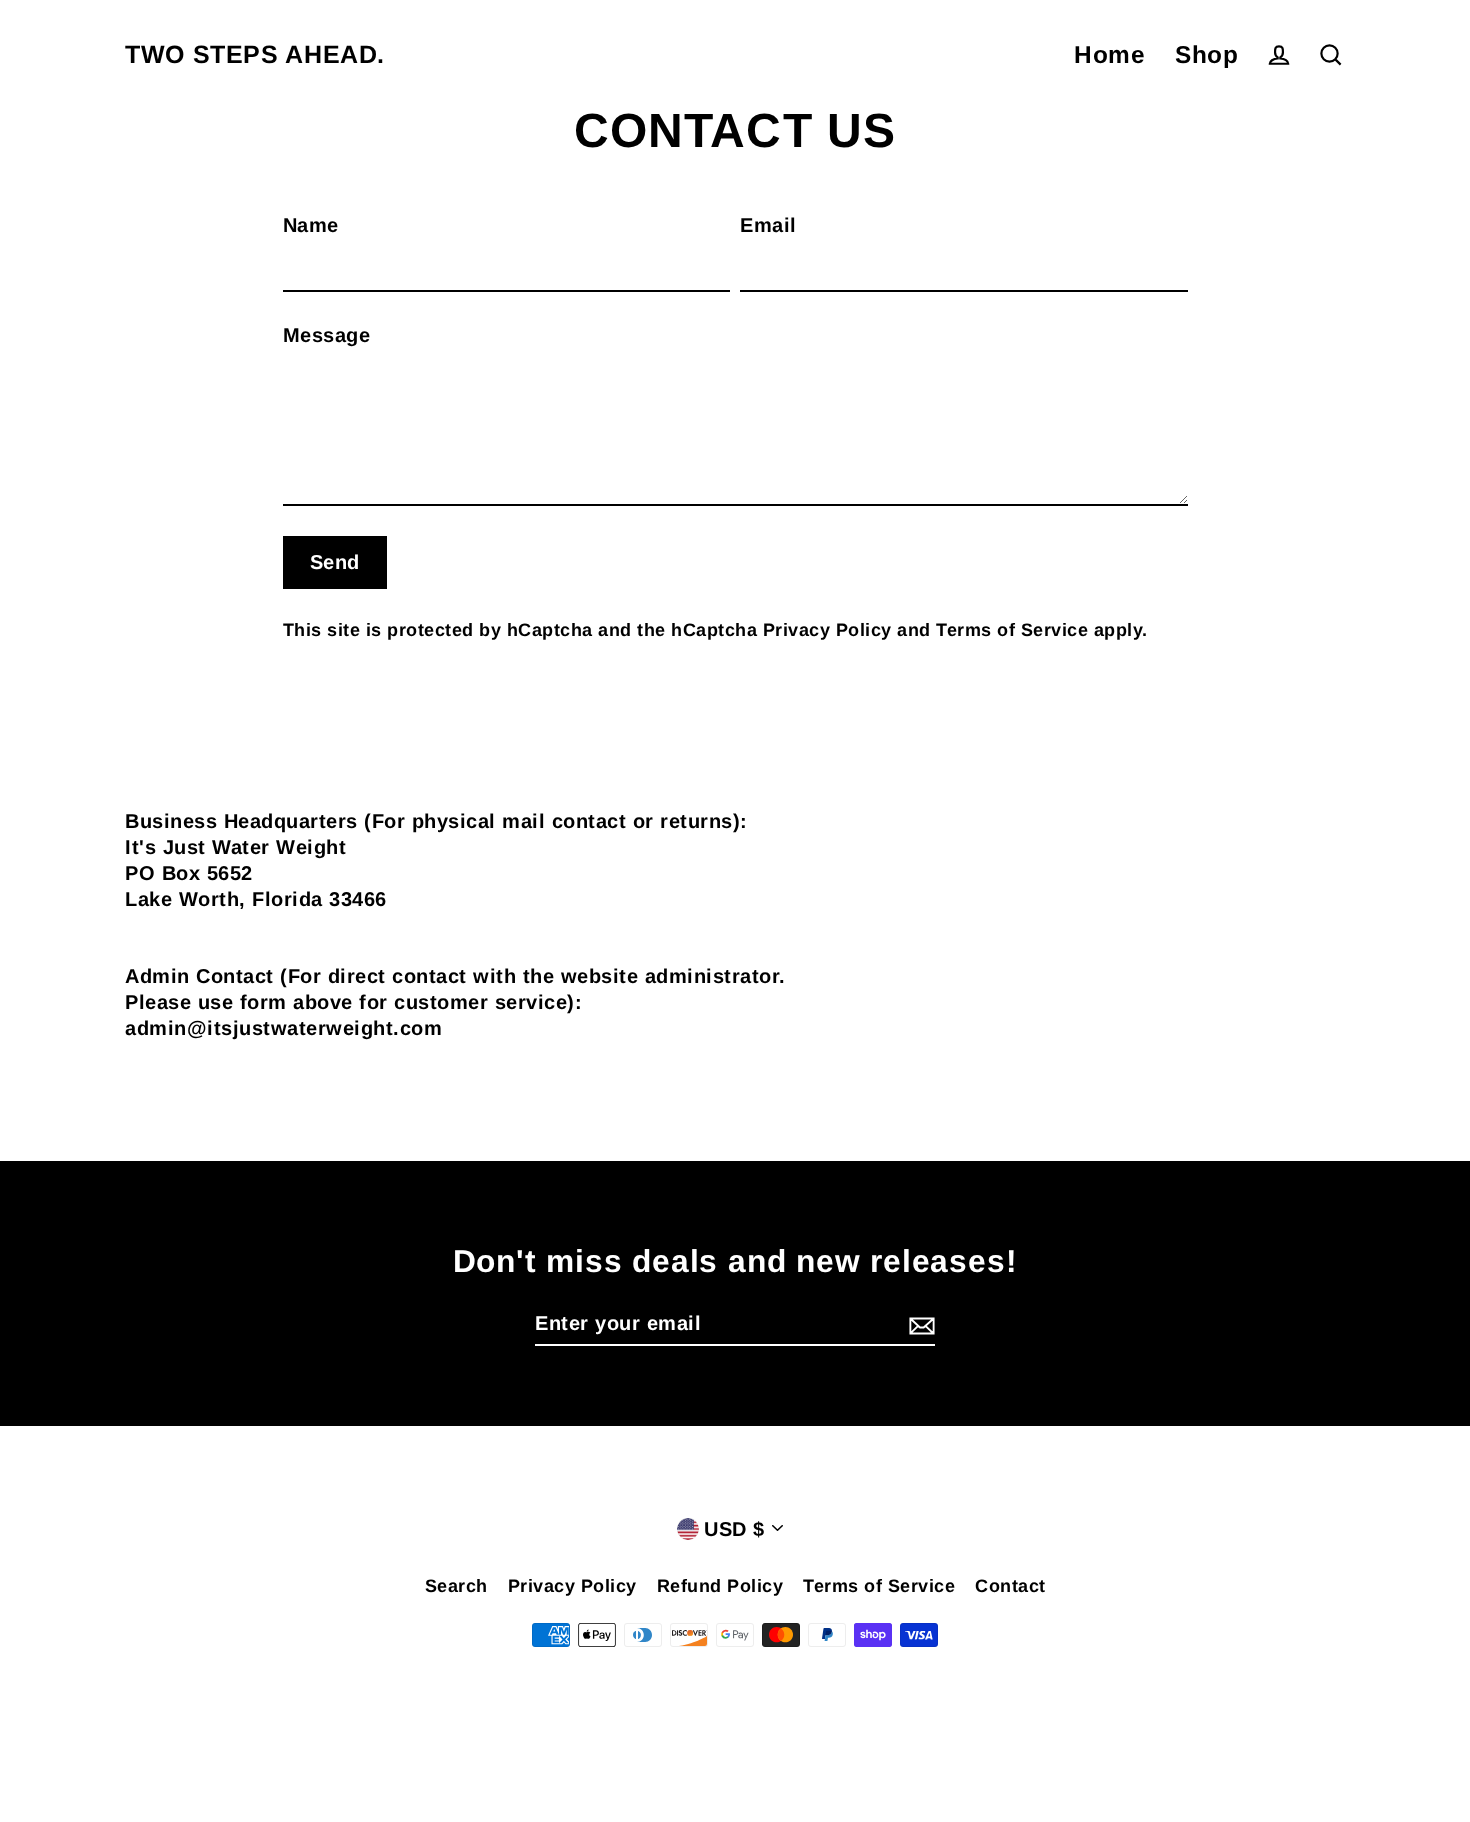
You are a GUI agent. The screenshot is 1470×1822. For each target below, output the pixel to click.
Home (1109, 54)
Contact (1010, 1586)
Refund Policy (720, 1586)
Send (335, 562)
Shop (1206, 54)
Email (768, 225)
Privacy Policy (827, 630)
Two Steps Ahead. (255, 54)
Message (327, 335)
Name (311, 225)
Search (456, 1586)
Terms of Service (1012, 630)
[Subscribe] (919, 1324)
